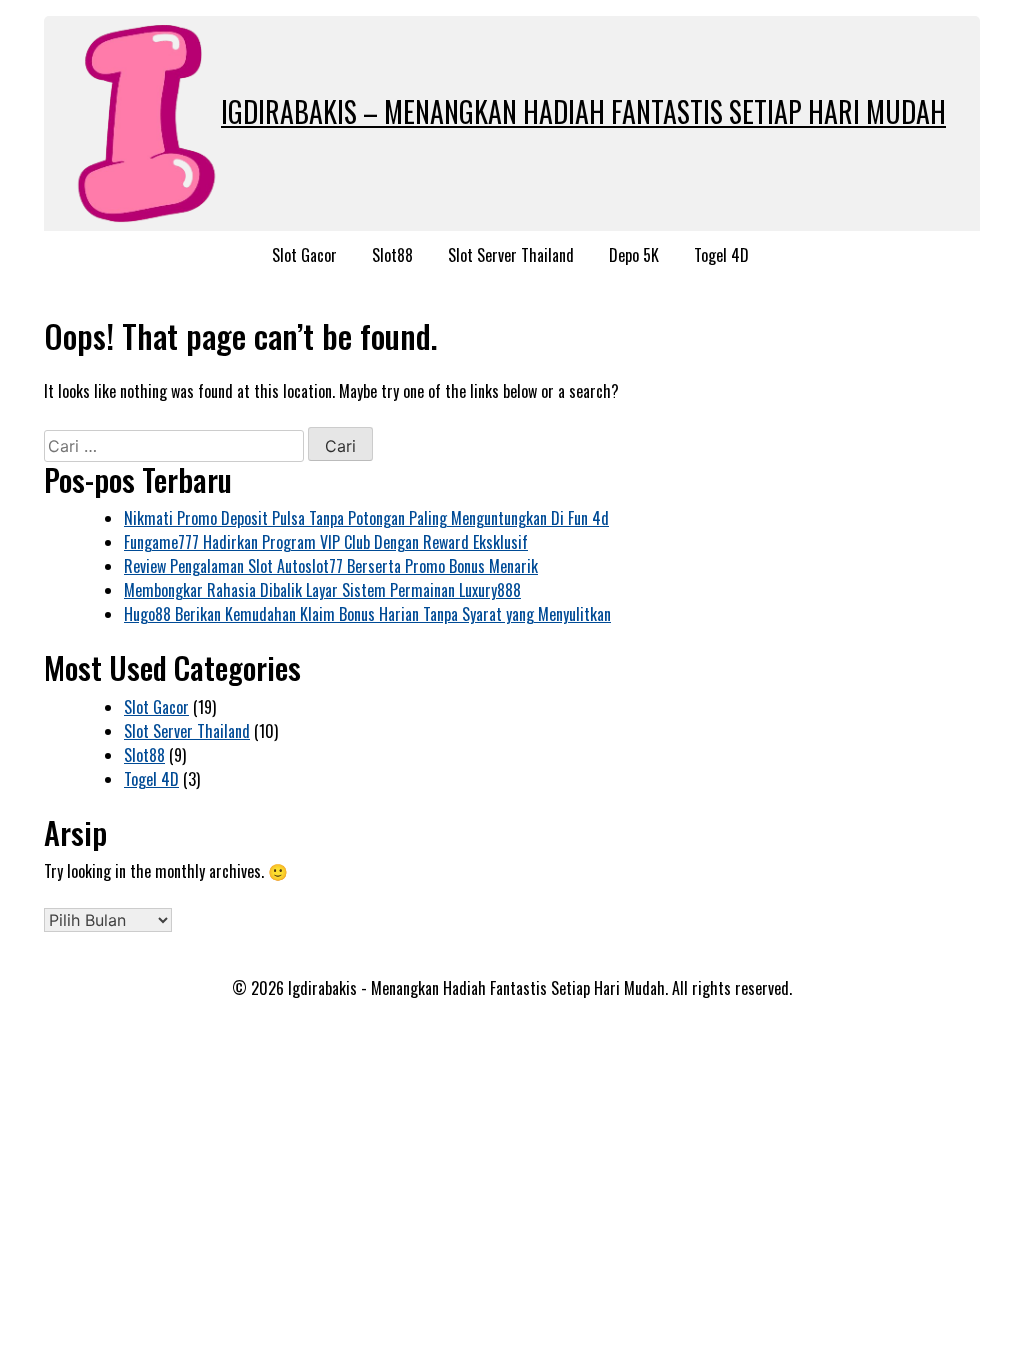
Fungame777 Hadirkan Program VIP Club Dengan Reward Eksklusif (326, 542)
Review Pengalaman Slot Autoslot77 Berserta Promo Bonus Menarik (331, 566)
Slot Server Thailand (511, 255)
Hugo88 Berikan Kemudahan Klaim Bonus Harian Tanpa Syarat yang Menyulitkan (367, 614)
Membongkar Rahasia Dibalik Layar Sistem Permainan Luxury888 (322, 590)
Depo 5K (634, 255)
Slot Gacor (304, 255)
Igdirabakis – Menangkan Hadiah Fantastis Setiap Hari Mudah (583, 111)
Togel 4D (721, 255)
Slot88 (392, 255)
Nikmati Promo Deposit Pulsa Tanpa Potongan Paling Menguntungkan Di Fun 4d (366, 518)
